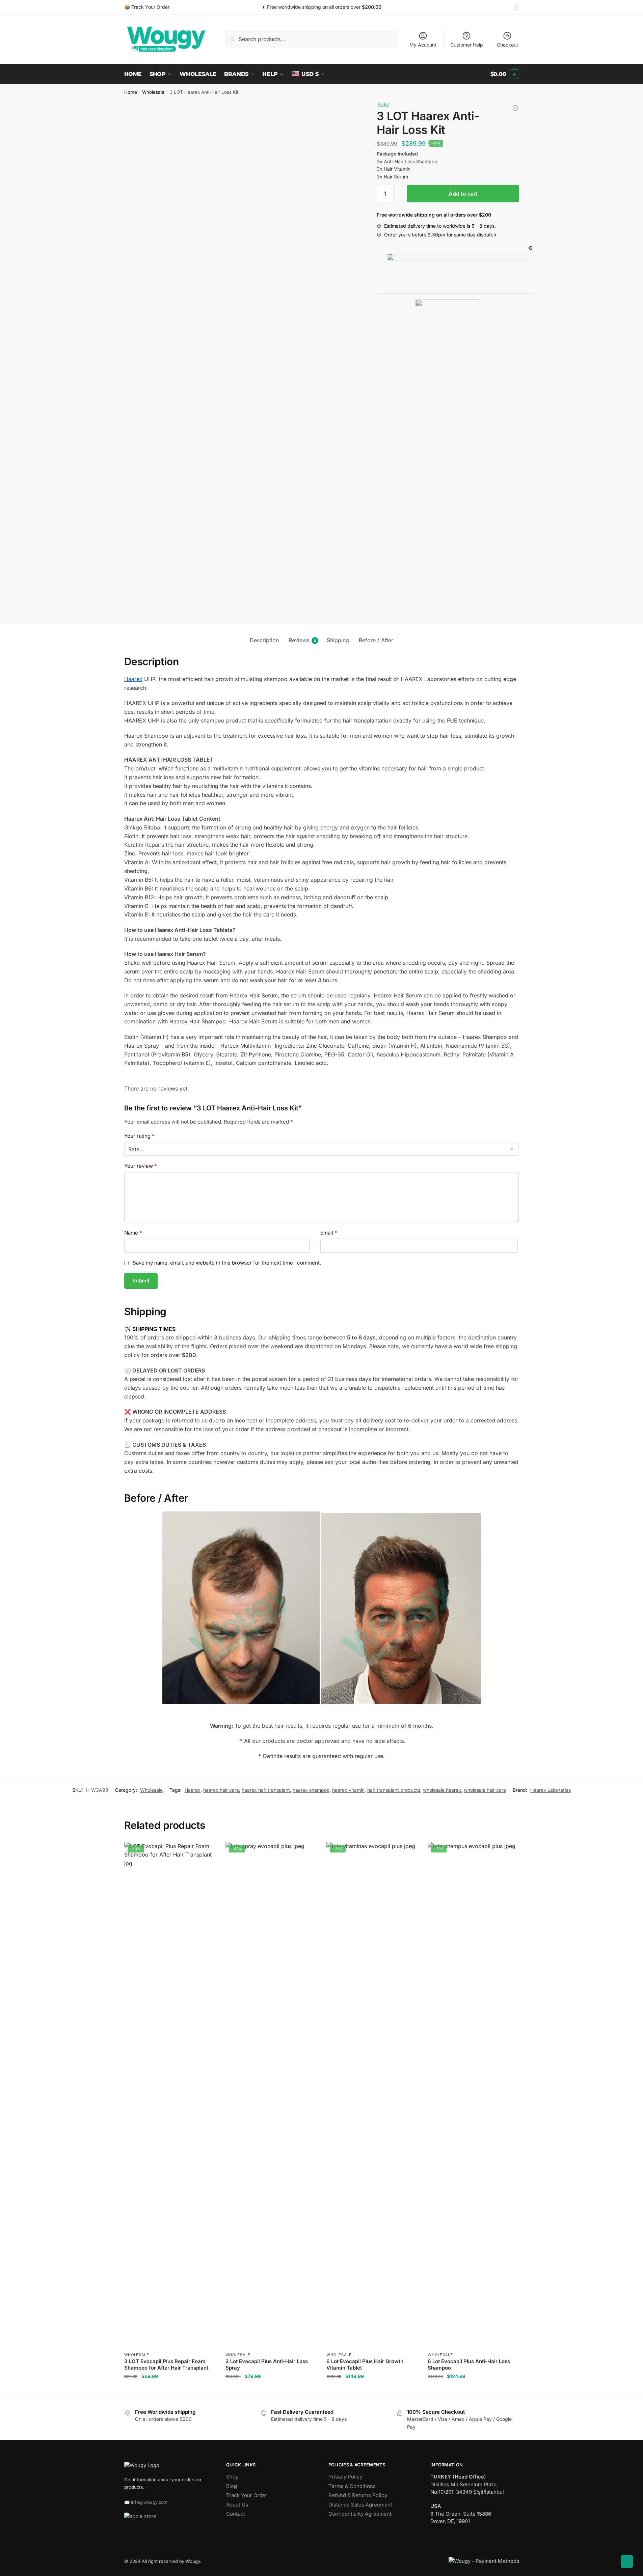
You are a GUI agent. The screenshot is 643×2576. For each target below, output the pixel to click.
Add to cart (463, 194)
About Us (237, 2505)
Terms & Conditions (352, 2486)
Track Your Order (247, 2495)
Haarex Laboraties (551, 1790)
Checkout (507, 45)
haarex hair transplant (266, 1790)
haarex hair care (221, 1790)
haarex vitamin (348, 1790)
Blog (232, 2486)
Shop (232, 2477)
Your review (141, 1166)
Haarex (133, 679)
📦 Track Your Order (147, 7)
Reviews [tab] (299, 640)
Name (133, 1233)
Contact (236, 2514)
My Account (423, 45)
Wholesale (153, 92)
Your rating (139, 1136)
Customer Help (467, 45)
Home (131, 92)
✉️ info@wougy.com (146, 2502)
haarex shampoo (311, 1790)
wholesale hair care (485, 1790)
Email (329, 1233)
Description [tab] (264, 640)
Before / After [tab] (376, 640)
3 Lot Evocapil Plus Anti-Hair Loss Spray (267, 2365)
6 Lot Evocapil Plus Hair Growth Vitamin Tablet (365, 2365)
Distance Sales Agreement (360, 2505)
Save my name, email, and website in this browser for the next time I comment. (227, 1263)
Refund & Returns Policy (358, 2495)
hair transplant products (394, 1790)
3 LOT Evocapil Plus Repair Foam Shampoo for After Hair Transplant (166, 2365)
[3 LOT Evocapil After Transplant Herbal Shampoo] (515, 108)
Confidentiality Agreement (360, 2514)
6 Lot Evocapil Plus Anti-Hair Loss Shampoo (469, 2365)
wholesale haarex (442, 1790)
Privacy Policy (345, 2477)
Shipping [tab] (338, 640)
